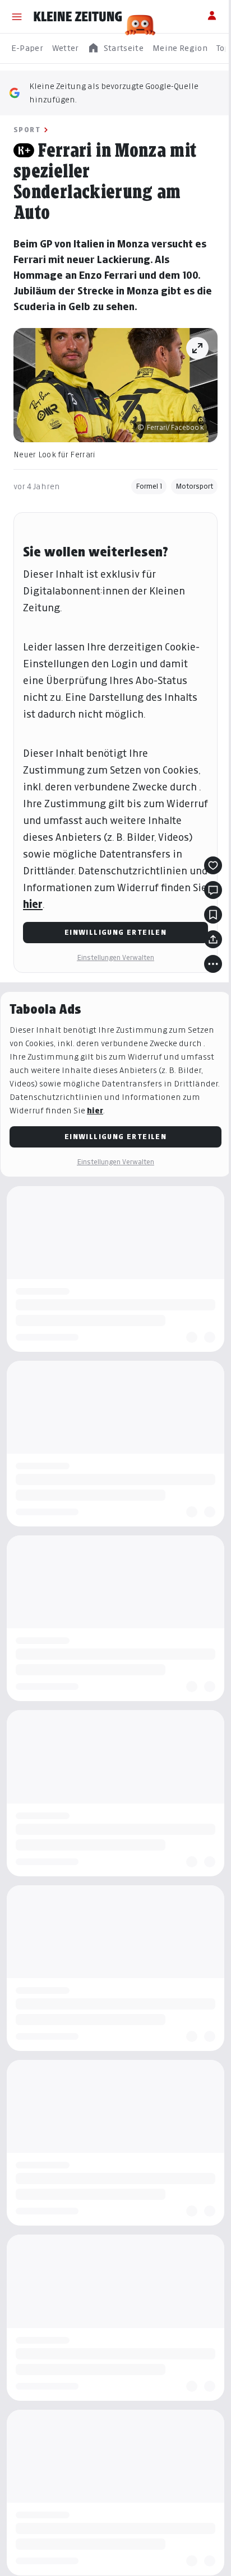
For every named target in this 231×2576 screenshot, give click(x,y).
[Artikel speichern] (213, 915)
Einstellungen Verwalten (115, 957)
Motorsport (194, 486)
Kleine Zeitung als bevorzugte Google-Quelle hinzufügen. (114, 93)
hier (33, 904)
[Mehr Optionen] (213, 964)
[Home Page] (78, 17)
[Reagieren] (213, 865)
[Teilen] (213, 939)
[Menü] (17, 17)
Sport (27, 130)
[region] (115, 48)
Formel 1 (149, 486)
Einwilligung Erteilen (115, 932)
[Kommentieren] (213, 890)
